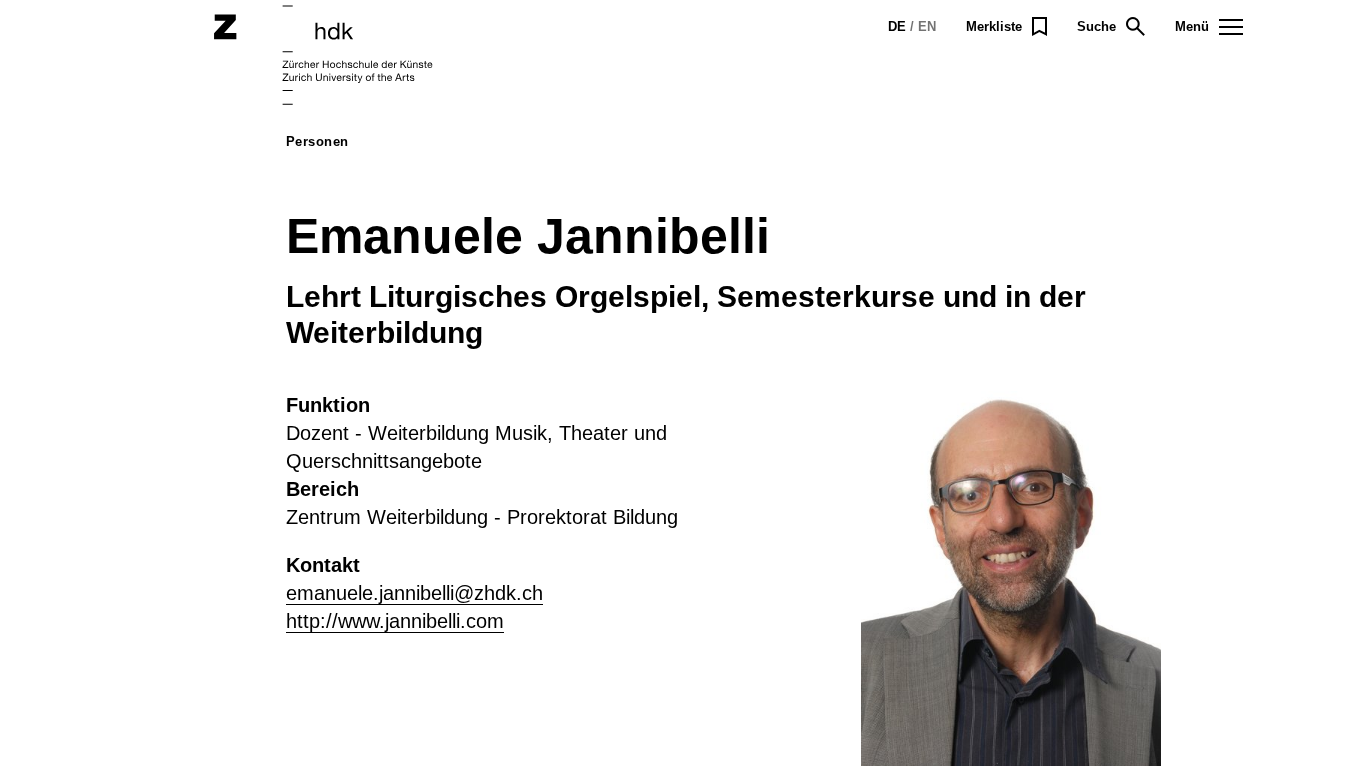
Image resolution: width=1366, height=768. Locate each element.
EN (927, 26)
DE (897, 26)
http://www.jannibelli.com (395, 621)
